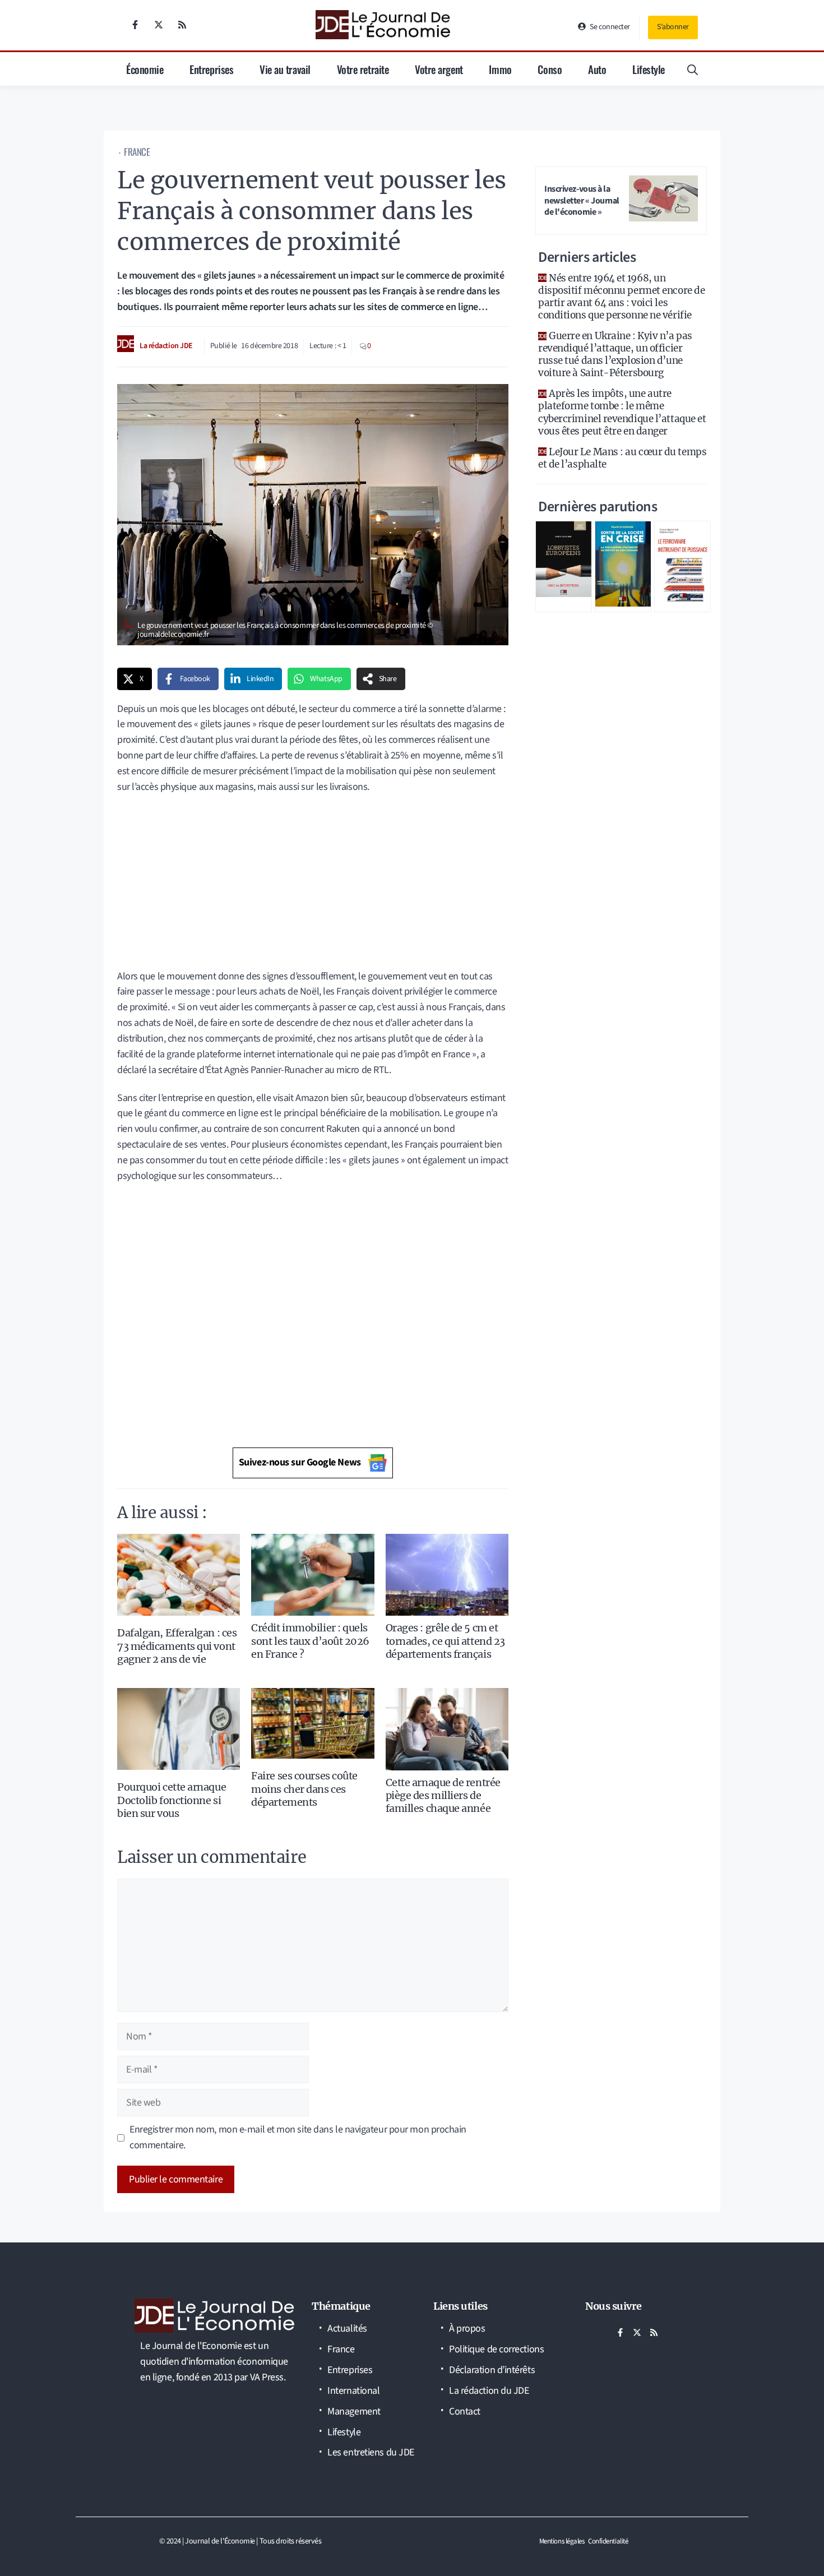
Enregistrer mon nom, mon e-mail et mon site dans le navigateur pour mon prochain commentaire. (298, 2137)
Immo (500, 69)
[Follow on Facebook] (135, 25)
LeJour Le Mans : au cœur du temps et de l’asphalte (622, 458)
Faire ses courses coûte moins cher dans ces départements (304, 1789)
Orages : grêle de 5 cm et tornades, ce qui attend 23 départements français (445, 1641)
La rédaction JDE (166, 346)
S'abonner (673, 27)
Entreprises (211, 69)
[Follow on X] (159, 25)
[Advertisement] (313, 886)
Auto (597, 69)
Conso (550, 69)
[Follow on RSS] (182, 25)
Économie (145, 69)
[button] (693, 69)
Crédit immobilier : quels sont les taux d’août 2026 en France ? (310, 1641)
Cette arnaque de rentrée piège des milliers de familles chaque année (443, 1796)
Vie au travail (285, 69)
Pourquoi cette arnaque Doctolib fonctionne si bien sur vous (172, 1800)
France (137, 152)
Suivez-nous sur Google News (300, 1462)
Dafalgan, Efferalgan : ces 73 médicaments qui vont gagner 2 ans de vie (177, 1646)
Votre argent (439, 69)
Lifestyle (649, 69)
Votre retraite (363, 69)
